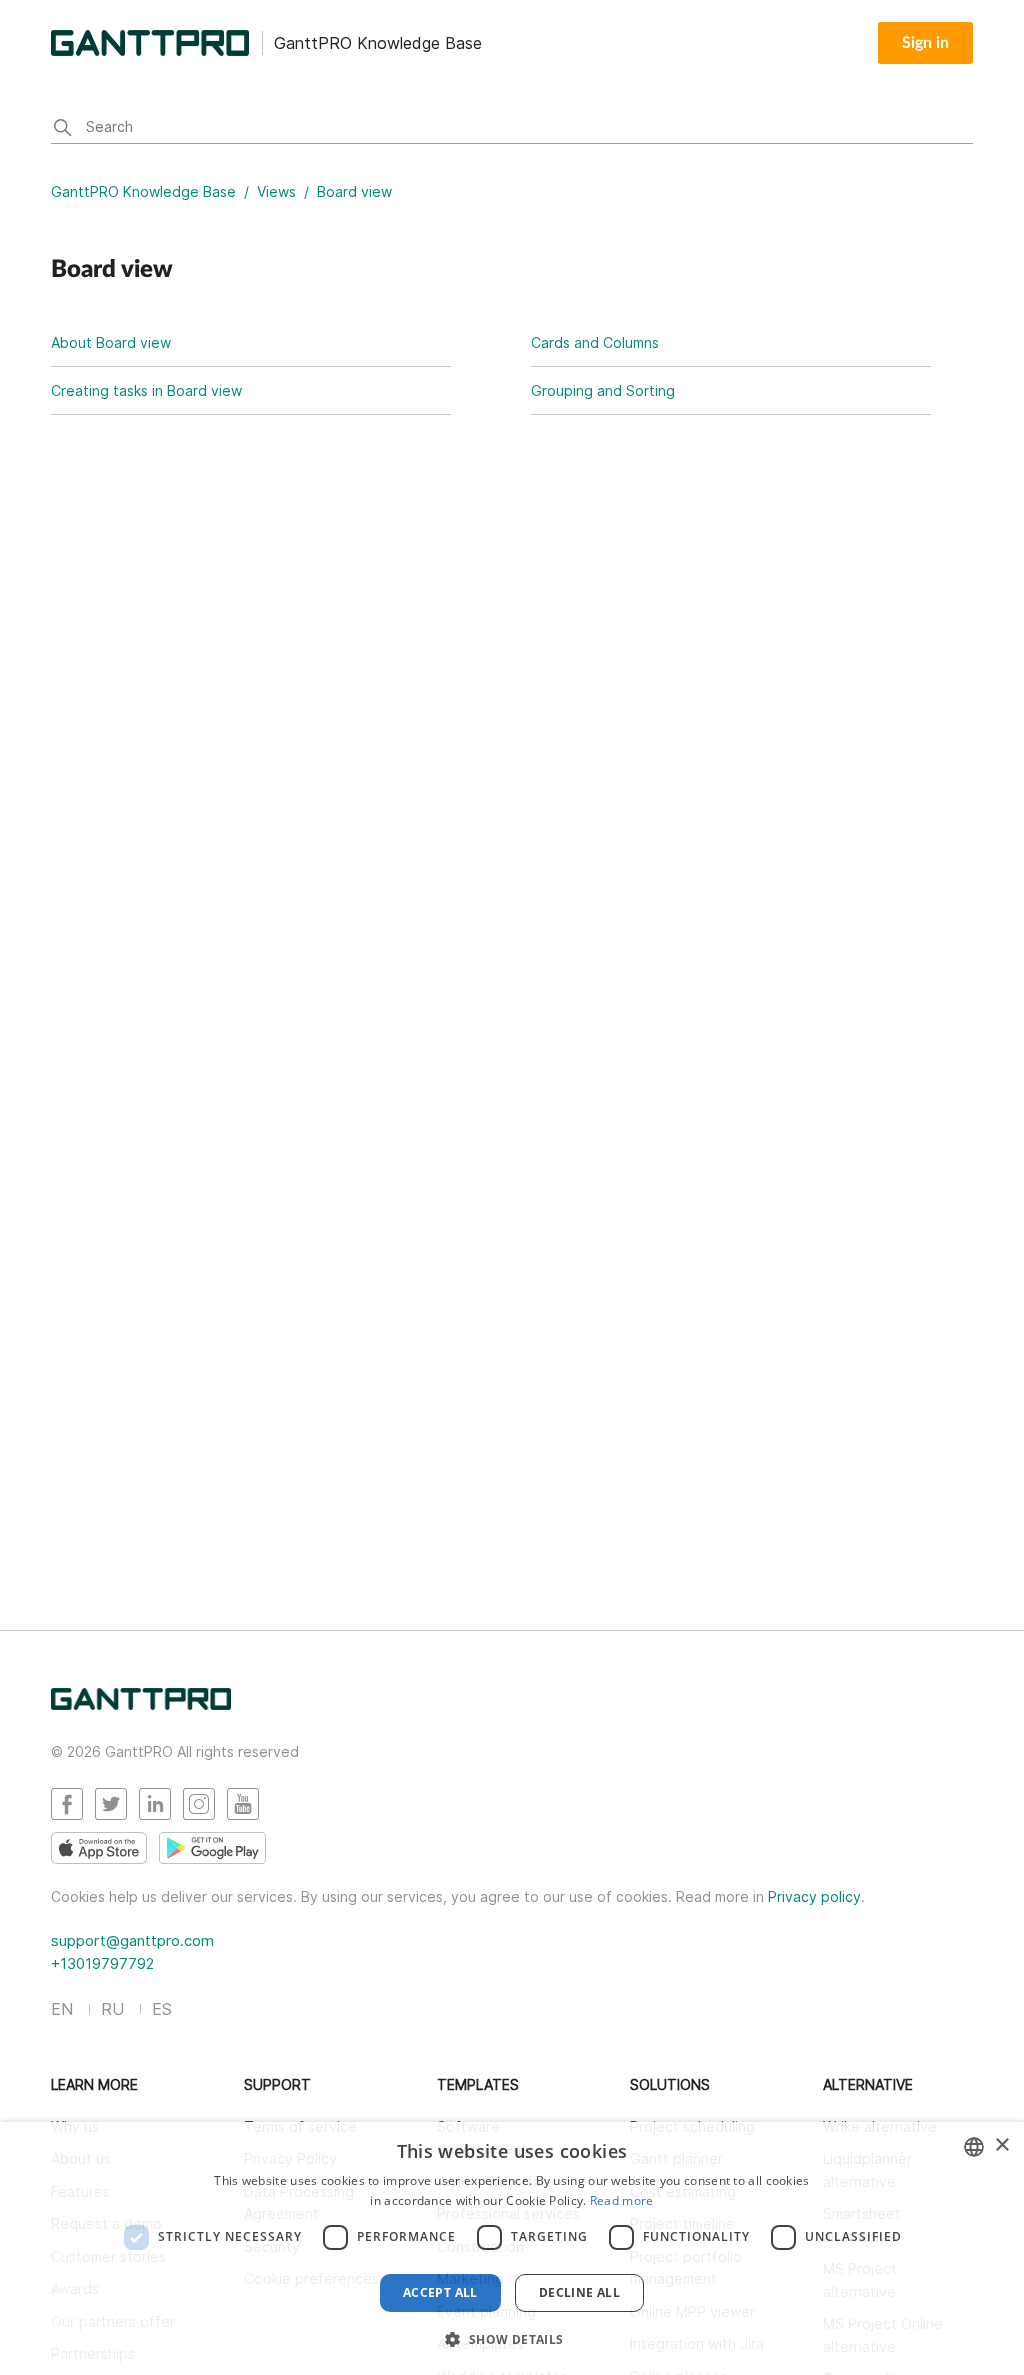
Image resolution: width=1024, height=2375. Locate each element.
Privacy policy (814, 1896)
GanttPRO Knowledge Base (143, 191)
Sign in (925, 43)
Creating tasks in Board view (146, 390)
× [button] (1001, 2145)
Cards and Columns (595, 342)
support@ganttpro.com (132, 1940)
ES (162, 2009)
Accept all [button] (440, 2292)
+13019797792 (102, 1963)
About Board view (111, 342)
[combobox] (974, 2147)
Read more (622, 2200)
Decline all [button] (579, 2292)
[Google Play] (212, 1848)
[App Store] (99, 1848)
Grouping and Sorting (603, 390)
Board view (354, 191)
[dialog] (512, 2248)
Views (276, 191)
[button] (511, 2339)
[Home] (141, 1704)
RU (112, 2009)
